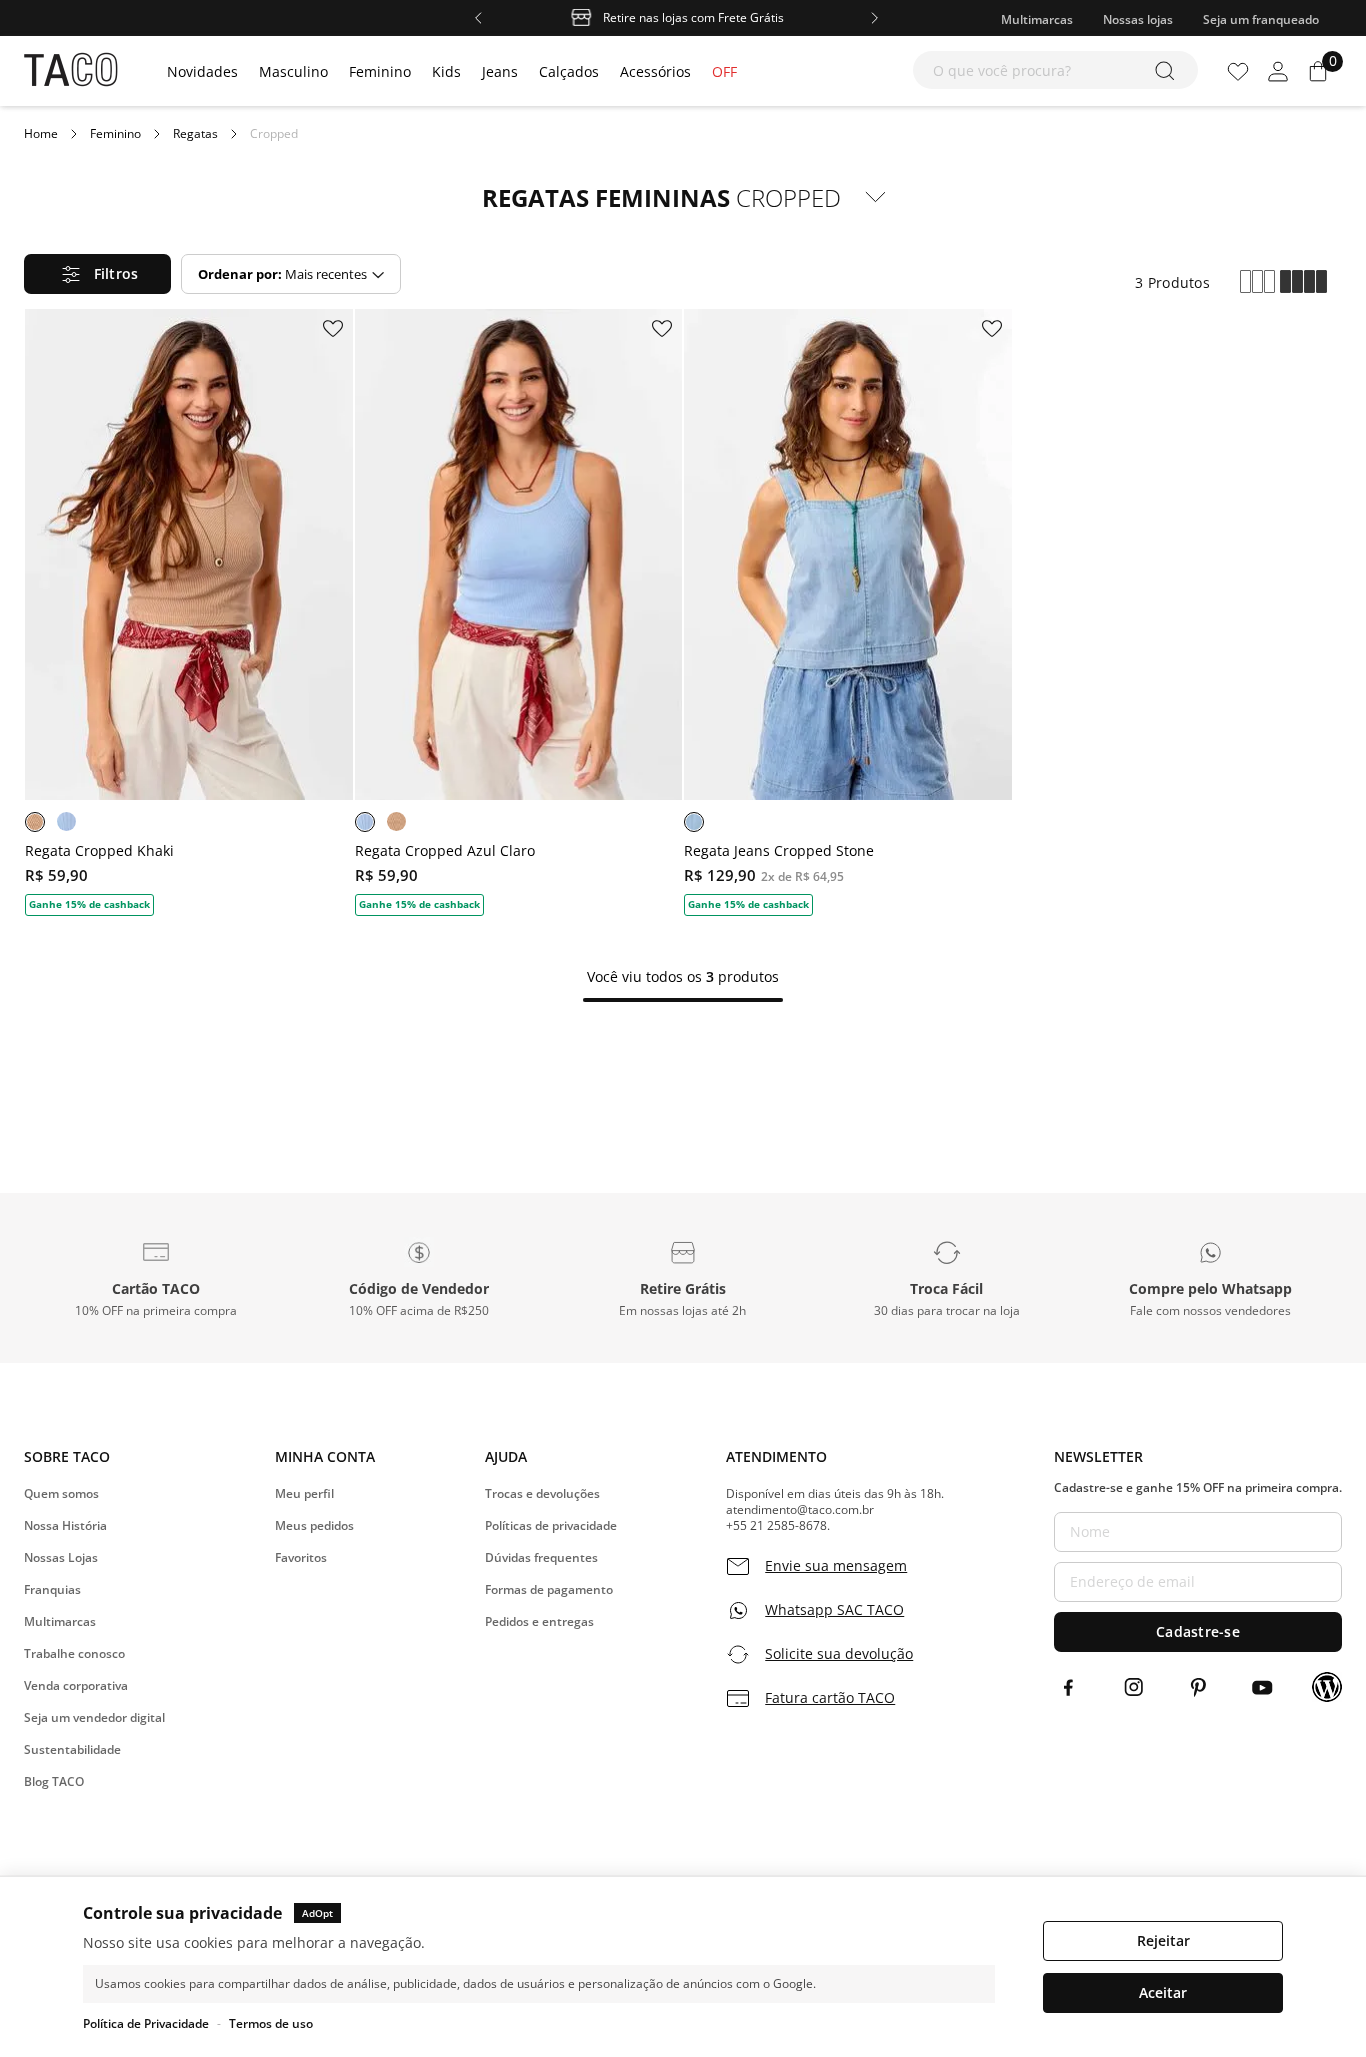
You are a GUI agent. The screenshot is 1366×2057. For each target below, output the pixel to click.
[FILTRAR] (97, 274)
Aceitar (1163, 1992)
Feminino (115, 134)
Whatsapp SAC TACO (834, 1610)
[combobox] (1055, 70)
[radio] (1257, 283)
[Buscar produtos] (1168, 70)
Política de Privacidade (146, 2023)
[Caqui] (35, 822)
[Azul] (66, 821)
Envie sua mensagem (836, 1566)
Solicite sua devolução (839, 1654)
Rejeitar (1163, 1940)
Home (41, 134)
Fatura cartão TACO (830, 1698)
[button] (156, 1278)
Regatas (195, 134)
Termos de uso (271, 2023)
